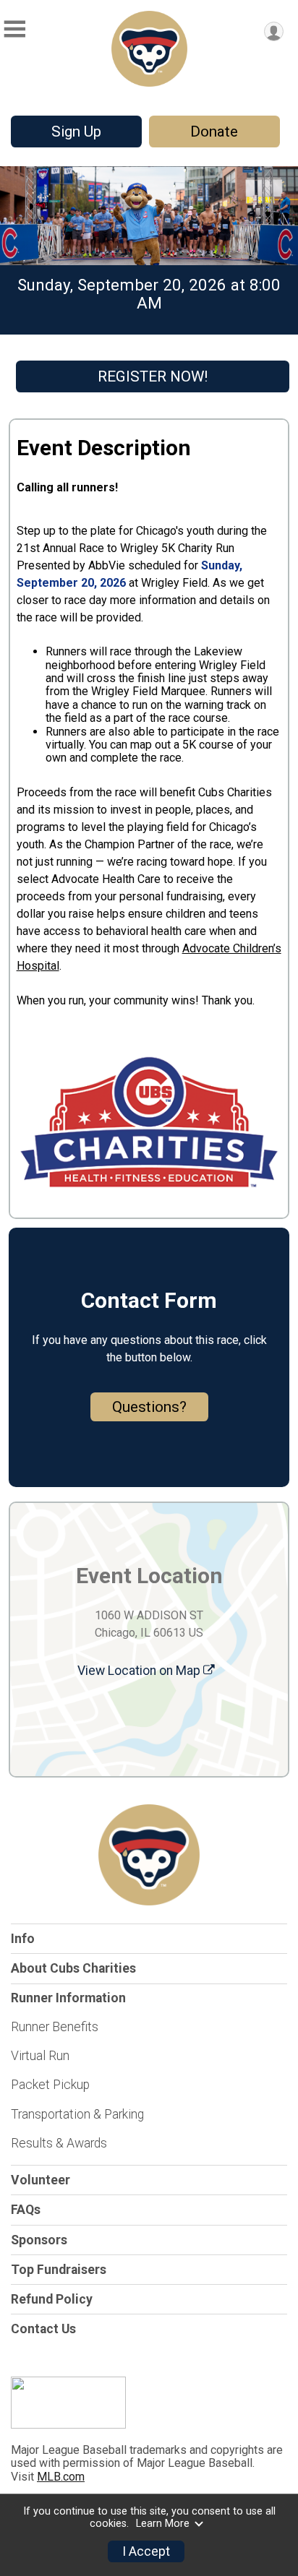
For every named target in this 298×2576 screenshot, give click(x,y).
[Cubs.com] (68, 2425)
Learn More (163, 2524)
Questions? (149, 1407)
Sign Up (76, 132)
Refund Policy (52, 2299)
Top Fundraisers (59, 2270)
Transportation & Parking (77, 2114)
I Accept (146, 2551)
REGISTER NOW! (153, 376)
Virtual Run (40, 2056)
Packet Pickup (50, 2085)
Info (23, 1939)
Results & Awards (59, 2143)
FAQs (26, 2210)
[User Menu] (274, 31)
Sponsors (39, 2240)
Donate (214, 132)
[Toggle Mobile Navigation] (14, 29)
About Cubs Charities (73, 1968)
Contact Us (43, 2329)
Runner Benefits (55, 2027)
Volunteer (41, 2180)
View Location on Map (140, 1671)
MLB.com (61, 2477)
